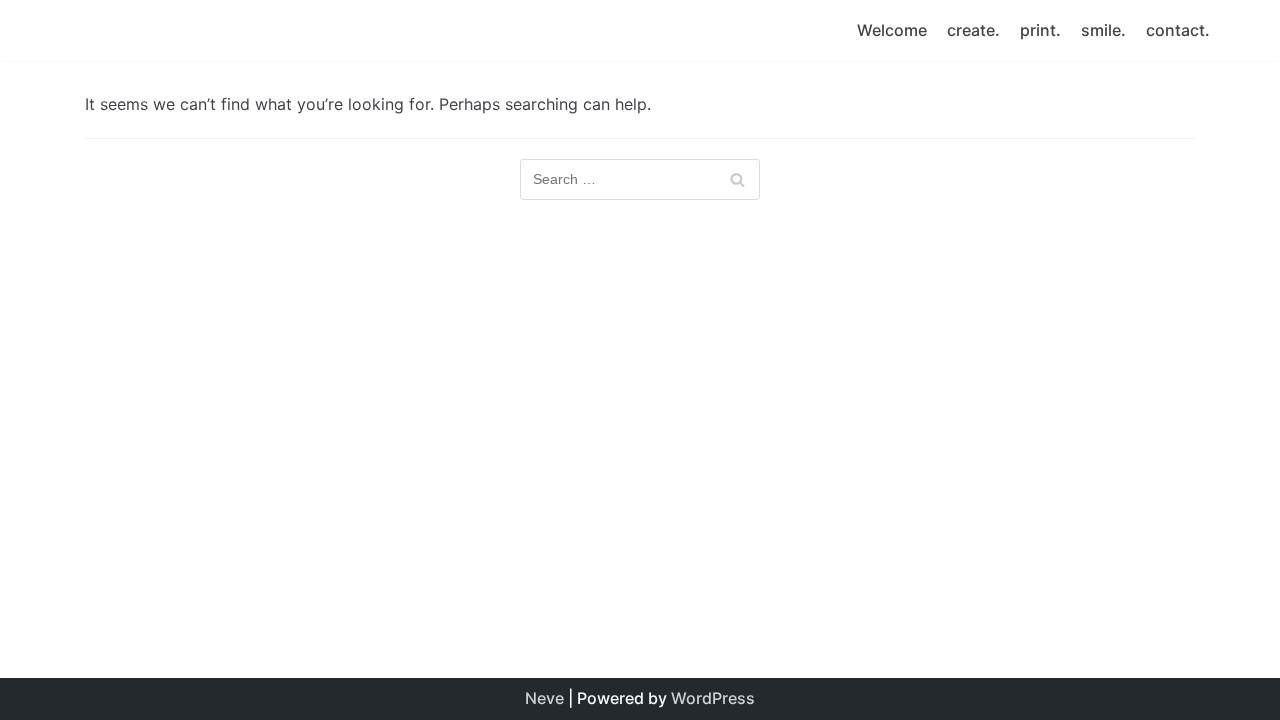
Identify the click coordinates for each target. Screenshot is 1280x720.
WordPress (713, 698)
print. (1040, 30)
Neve (544, 698)
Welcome (892, 30)
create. (973, 30)
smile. (1103, 30)
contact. (1178, 30)
